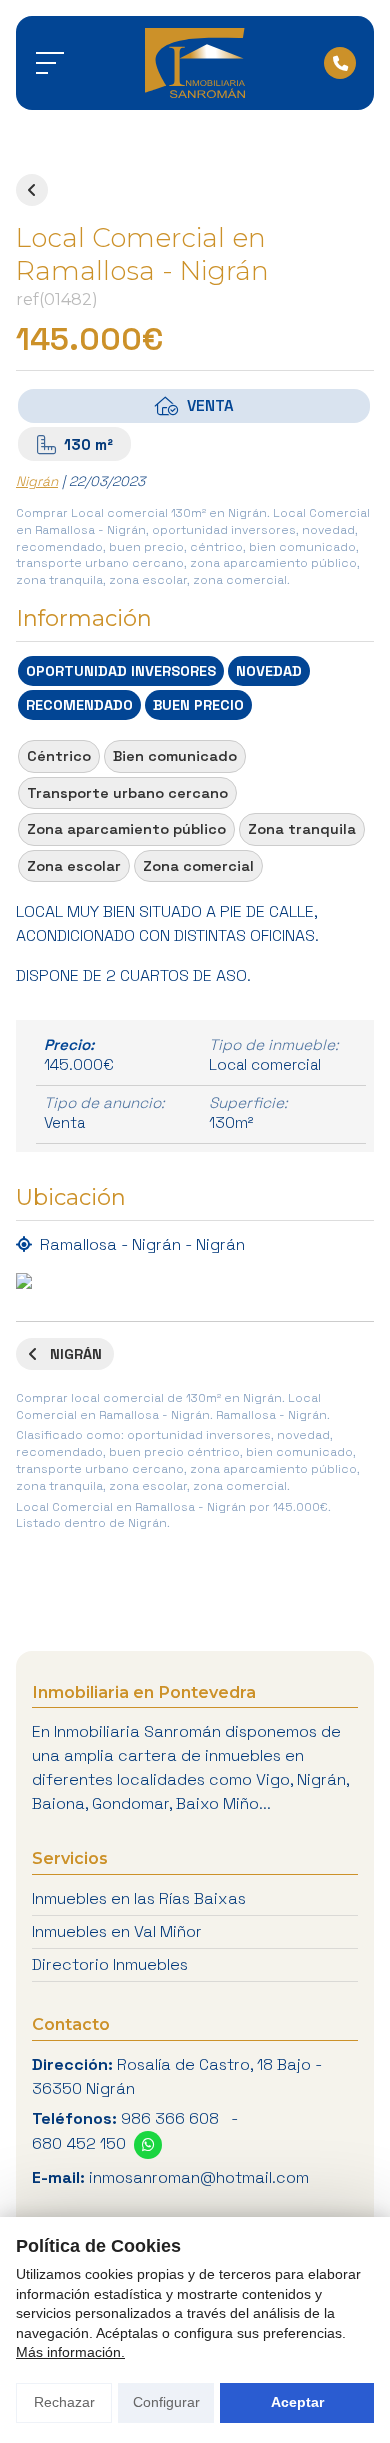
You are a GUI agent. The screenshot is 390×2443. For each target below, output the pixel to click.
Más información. (70, 2352)
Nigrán (37, 481)
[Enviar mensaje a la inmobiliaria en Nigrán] (148, 2145)
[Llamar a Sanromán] (340, 63)
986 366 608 (170, 2118)
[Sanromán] (195, 63)
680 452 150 (79, 2143)
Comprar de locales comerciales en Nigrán (32, 190)
